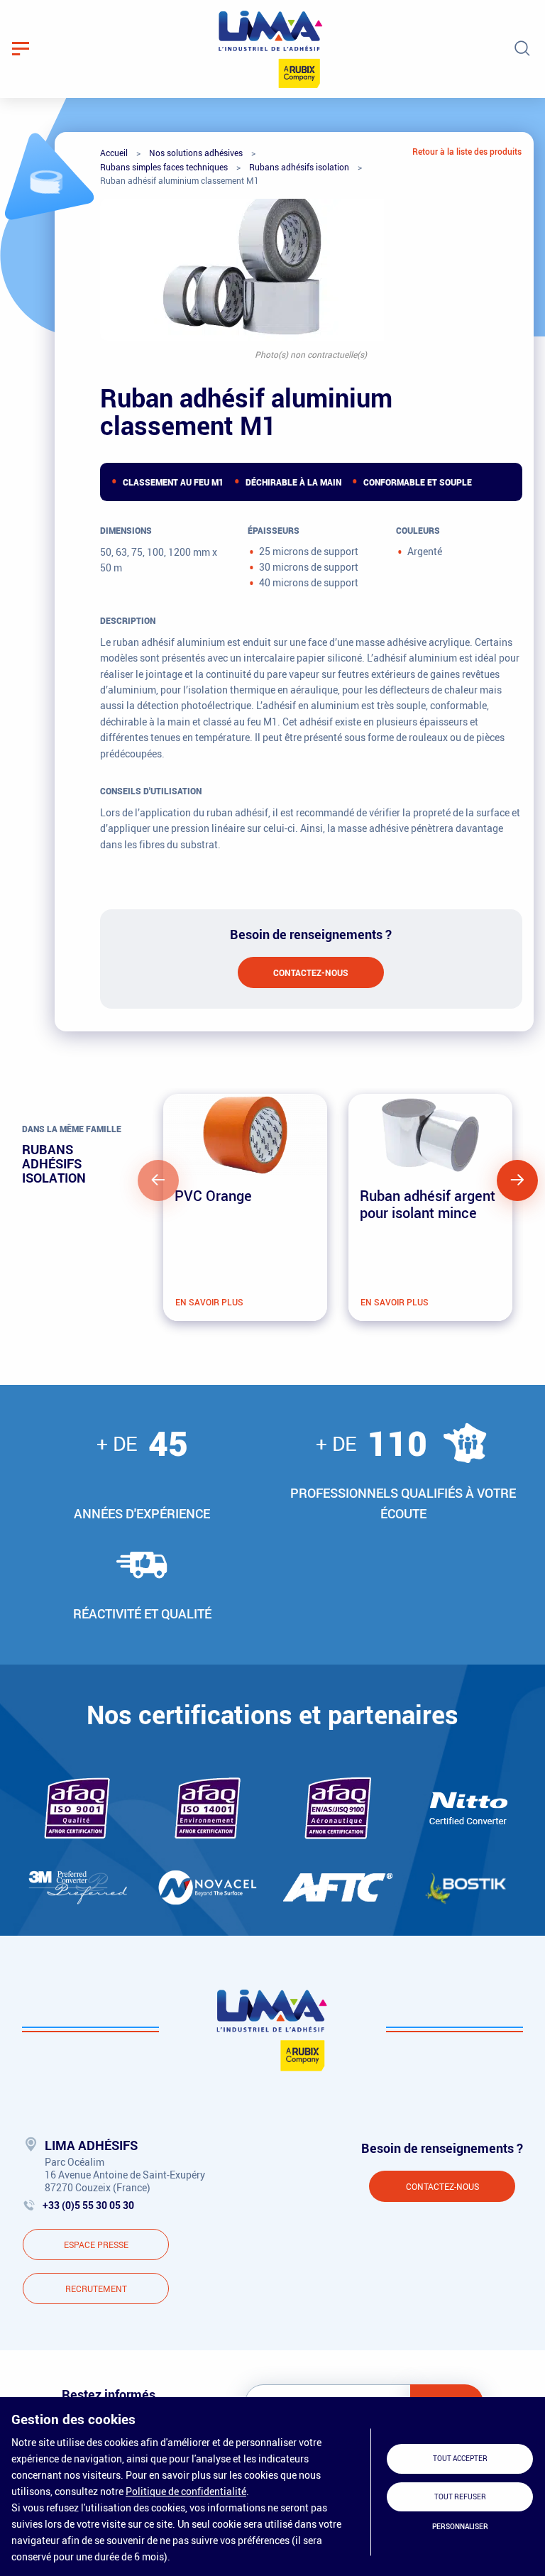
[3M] (77, 1887)
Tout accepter (460, 2459)
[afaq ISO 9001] (77, 1808)
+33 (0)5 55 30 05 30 (88, 2205)
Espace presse (96, 2245)
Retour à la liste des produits (467, 151)
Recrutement (96, 2289)
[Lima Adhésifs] (271, 49)
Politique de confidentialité (186, 2491)
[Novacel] (207, 1887)
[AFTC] (338, 1887)
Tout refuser (460, 2497)
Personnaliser (460, 2527)
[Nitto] (469, 1808)
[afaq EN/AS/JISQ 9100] (338, 1808)
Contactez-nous (311, 972)
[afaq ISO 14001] (208, 1808)
